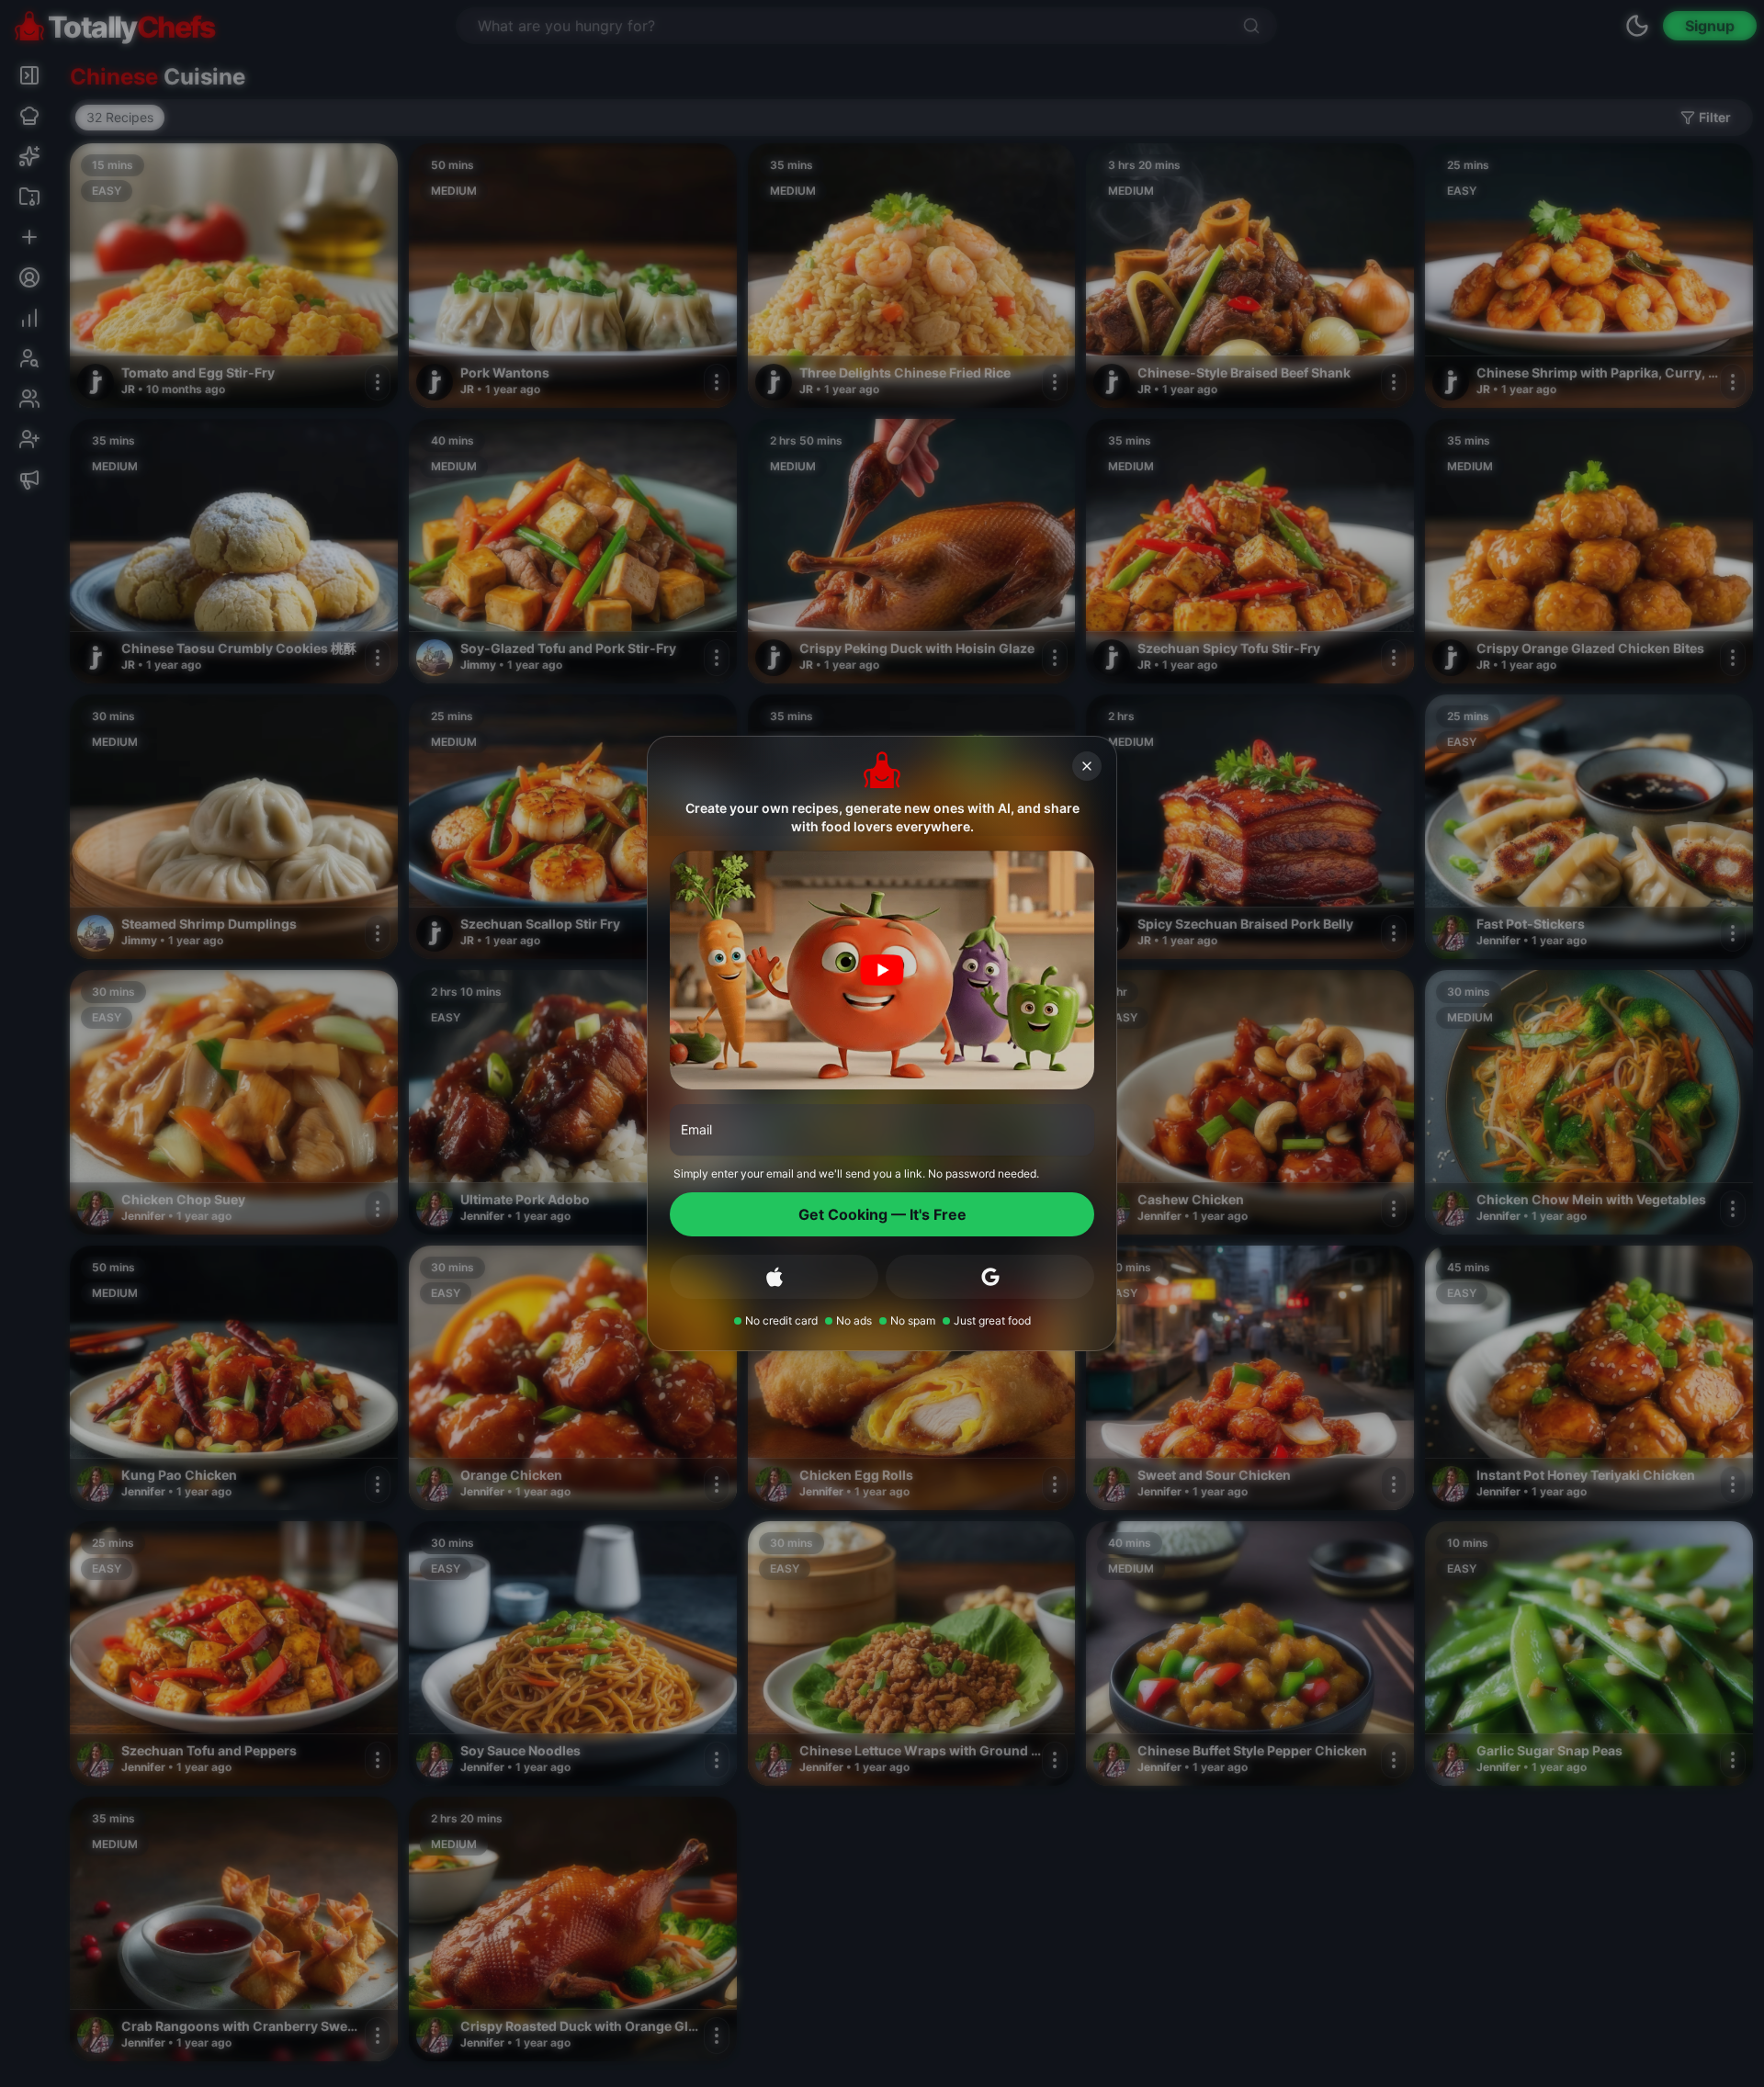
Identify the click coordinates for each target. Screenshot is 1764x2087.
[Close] (1087, 766)
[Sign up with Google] (990, 1277)
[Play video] (882, 970)
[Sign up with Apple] (774, 1277)
